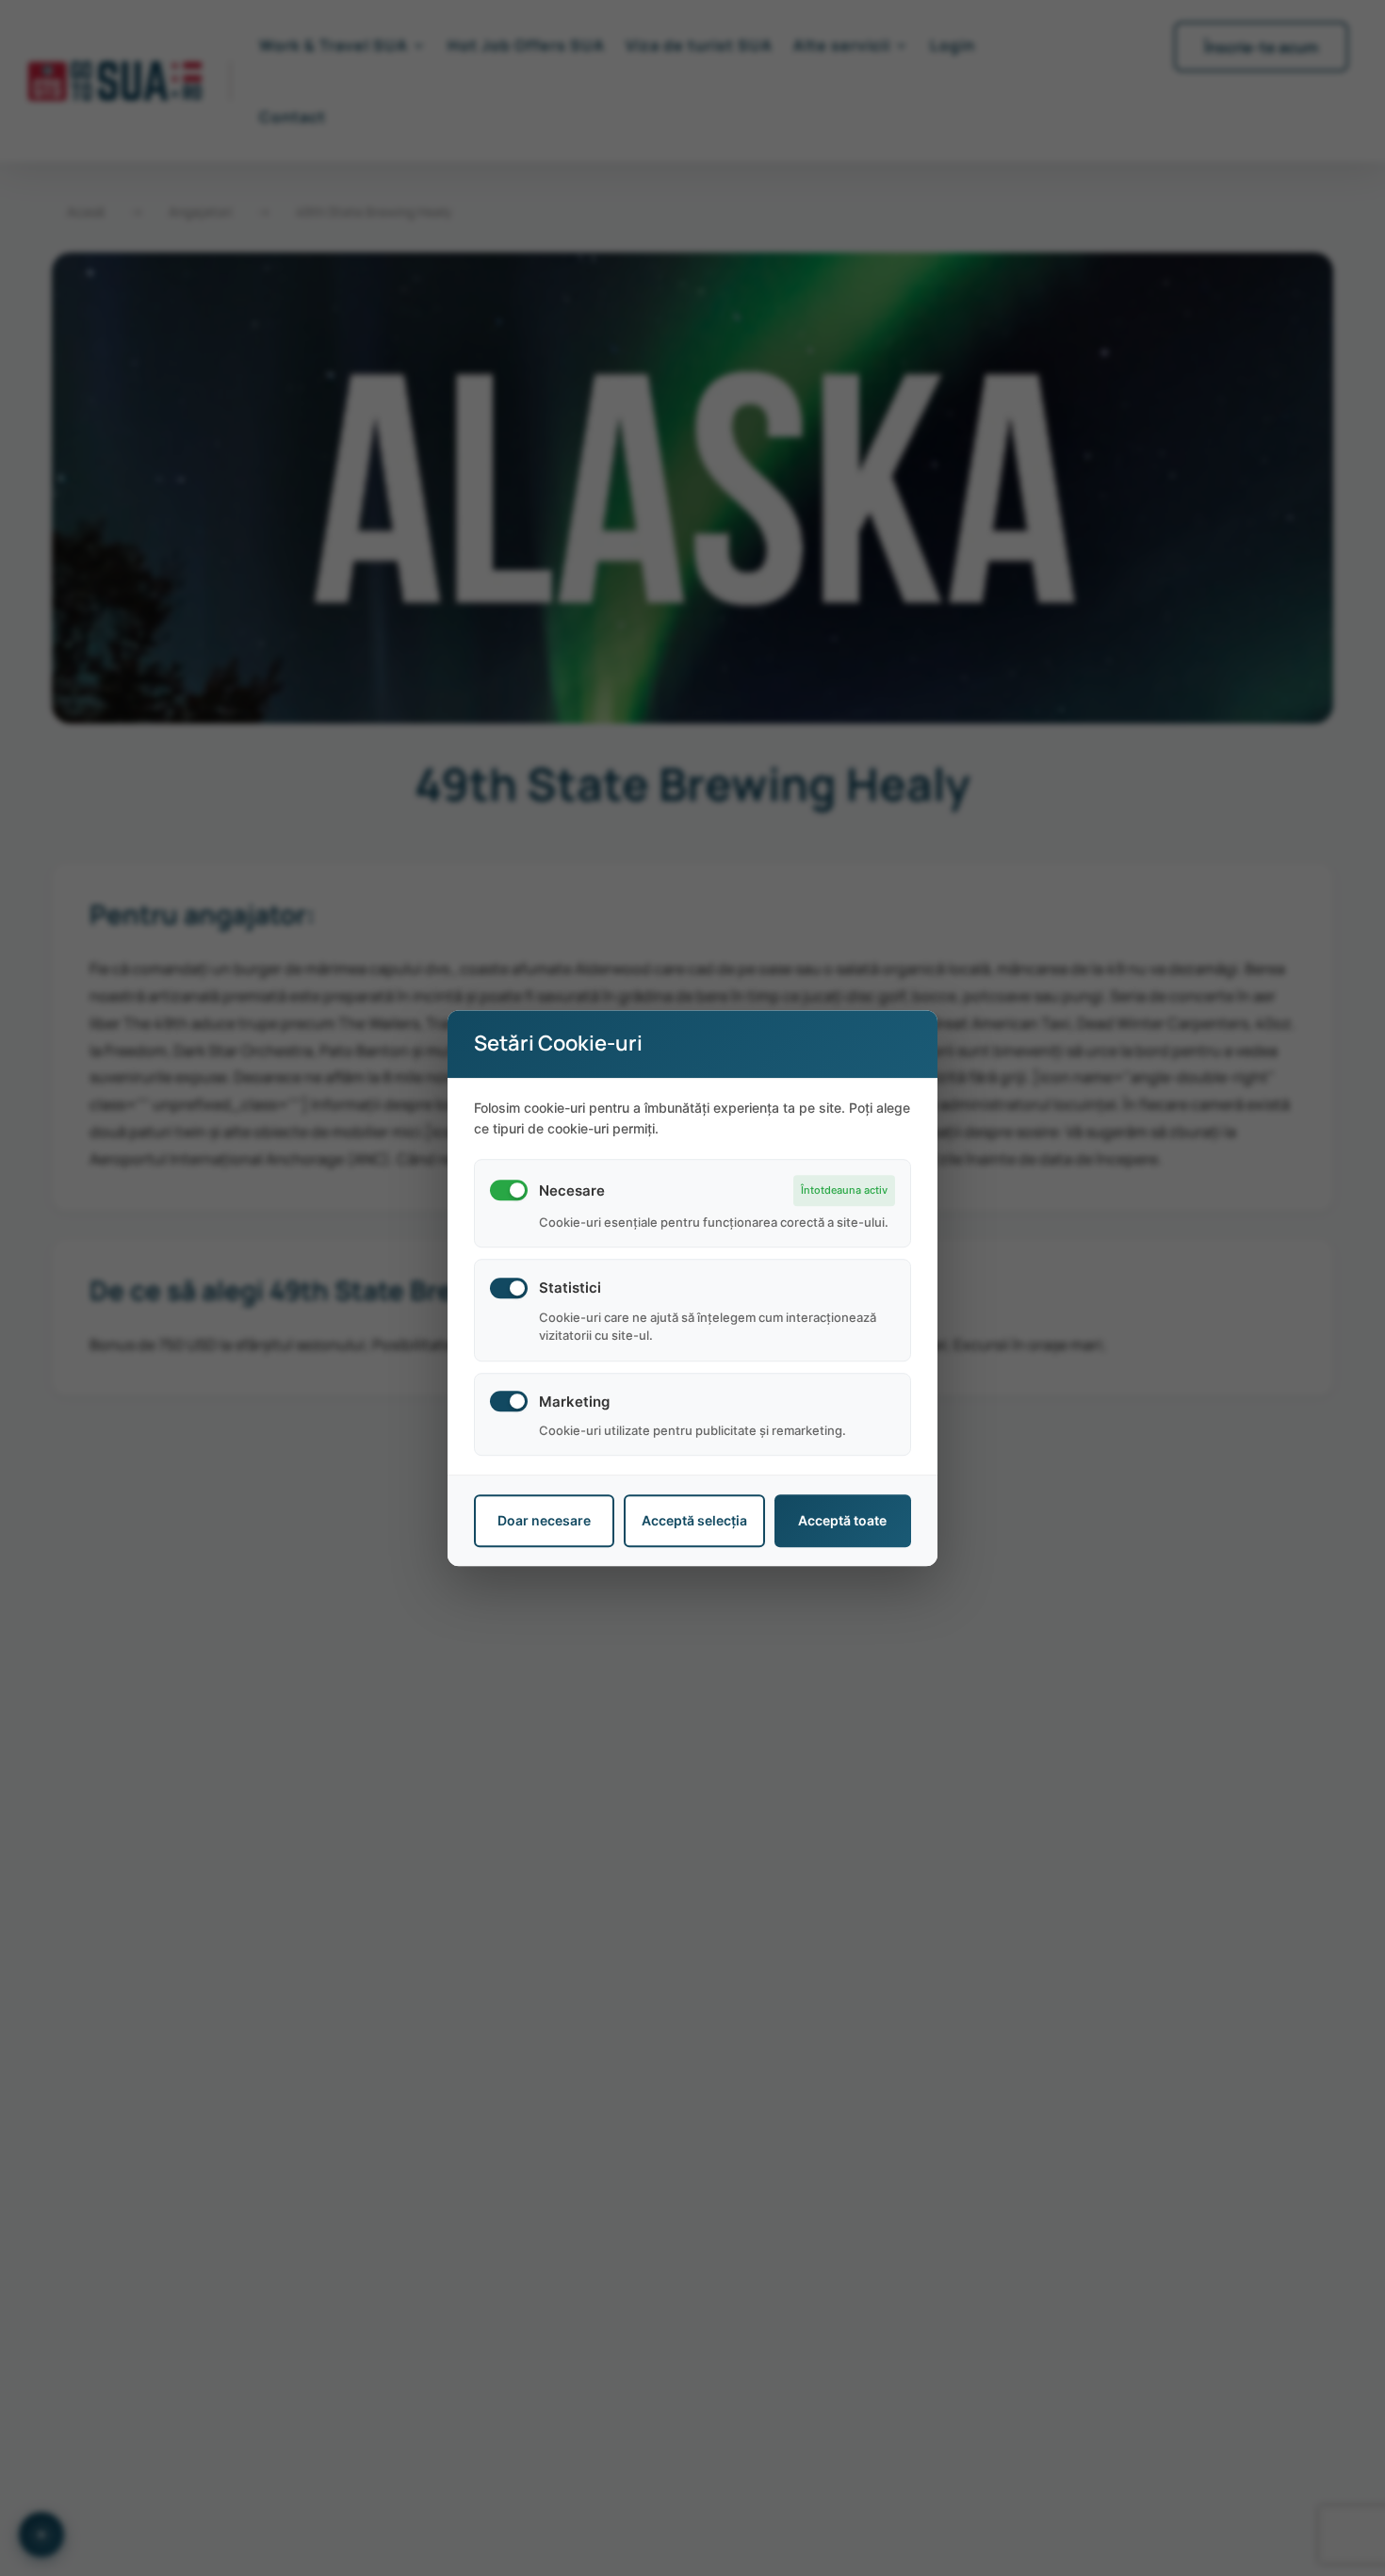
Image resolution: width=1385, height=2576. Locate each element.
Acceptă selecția (694, 1521)
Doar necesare (544, 1521)
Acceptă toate (842, 1521)
